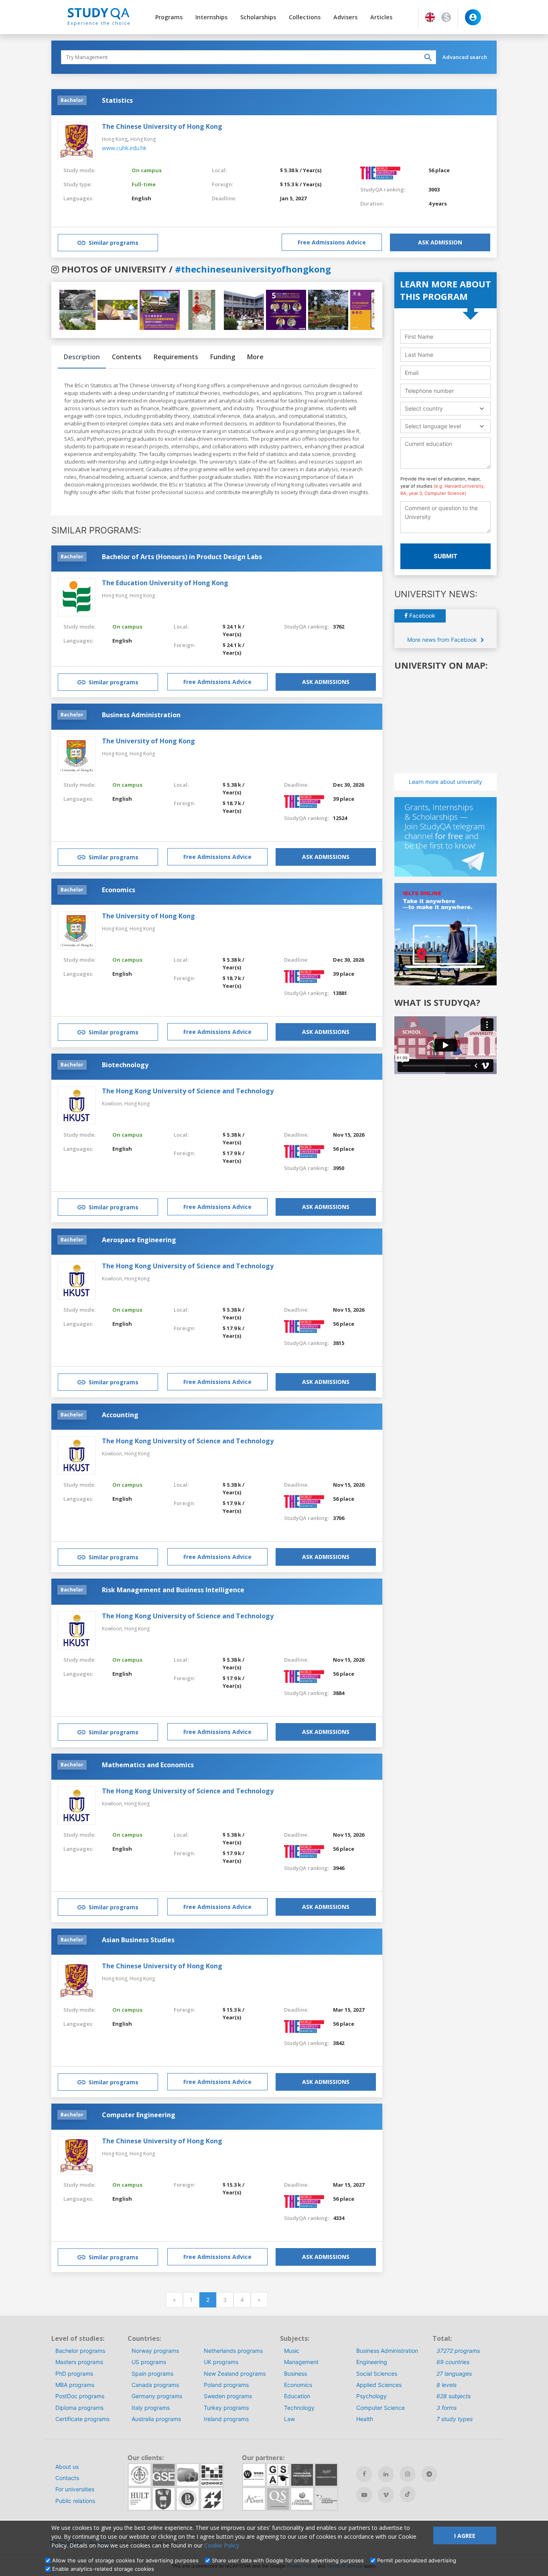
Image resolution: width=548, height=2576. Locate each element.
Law (289, 2419)
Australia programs (156, 2419)
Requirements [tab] (176, 357)
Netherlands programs (233, 2351)
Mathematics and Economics (148, 1765)
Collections (305, 17)
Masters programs (79, 2362)
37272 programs (458, 2351)
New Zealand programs (235, 2374)
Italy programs (151, 2408)
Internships (211, 17)
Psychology (371, 2396)
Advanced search (465, 57)
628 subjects (454, 2396)
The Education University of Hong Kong (165, 583)
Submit (446, 556)
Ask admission (440, 242)
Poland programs (226, 2385)
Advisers (345, 17)
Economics (119, 890)
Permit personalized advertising (417, 2560)
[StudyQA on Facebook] (364, 2474)
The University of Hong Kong (148, 741)
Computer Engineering (139, 2115)
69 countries (453, 2362)
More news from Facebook (443, 640)
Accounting (120, 1415)
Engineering (372, 2362)
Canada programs (155, 2385)
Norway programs (155, 2351)
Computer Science (381, 2408)
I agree (465, 2536)
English (141, 198)
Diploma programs (79, 2408)
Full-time (144, 184)
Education (297, 2396)
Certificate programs (82, 2419)
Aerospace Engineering (139, 1240)
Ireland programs (226, 2419)
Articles (381, 17)
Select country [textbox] (424, 408)
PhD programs (74, 2374)
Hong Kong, (116, 595)
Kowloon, (113, 1104)
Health (365, 2419)
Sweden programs (228, 2396)
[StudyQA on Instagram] (408, 2474)
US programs (149, 2362)
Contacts (67, 2478)
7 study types (455, 2419)
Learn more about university (446, 782)
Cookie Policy (222, 2545)
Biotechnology (125, 1065)
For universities (75, 2489)
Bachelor (72, 100)
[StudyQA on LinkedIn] (386, 2474)
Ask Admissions (326, 682)
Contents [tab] (127, 357)
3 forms (447, 2408)
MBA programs (75, 2385)
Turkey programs (226, 2408)
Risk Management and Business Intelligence (173, 1590)
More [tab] (255, 357)
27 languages (454, 2374)
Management (301, 2362)
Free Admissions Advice (332, 242)
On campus (147, 170)
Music (292, 2351)
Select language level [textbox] (433, 426)
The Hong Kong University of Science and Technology (188, 1091)
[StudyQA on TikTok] (408, 2494)
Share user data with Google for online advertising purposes (288, 2560)
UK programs (221, 2362)
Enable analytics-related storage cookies (103, 2569)
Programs (169, 17)
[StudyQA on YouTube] (364, 2495)
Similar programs (114, 243)
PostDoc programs (80, 2396)
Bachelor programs (80, 2351)
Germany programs (157, 2396)
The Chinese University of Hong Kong (162, 126)
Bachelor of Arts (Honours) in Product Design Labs (182, 557)
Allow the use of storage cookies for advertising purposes (125, 2560)
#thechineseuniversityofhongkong (253, 269)
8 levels (447, 2385)
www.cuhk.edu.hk (124, 148)
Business (295, 2374)
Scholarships (258, 17)
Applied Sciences (379, 2385)
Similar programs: (96, 530)
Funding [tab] (223, 357)
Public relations (75, 2501)
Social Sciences (377, 2374)
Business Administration (141, 715)
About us (67, 2467)
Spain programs (152, 2374)
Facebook (421, 616)
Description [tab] (82, 357)
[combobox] (446, 408)
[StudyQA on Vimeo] (386, 2495)
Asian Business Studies (138, 1940)
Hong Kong (115, 139)
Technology (299, 2408)
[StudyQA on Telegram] (429, 2474)
